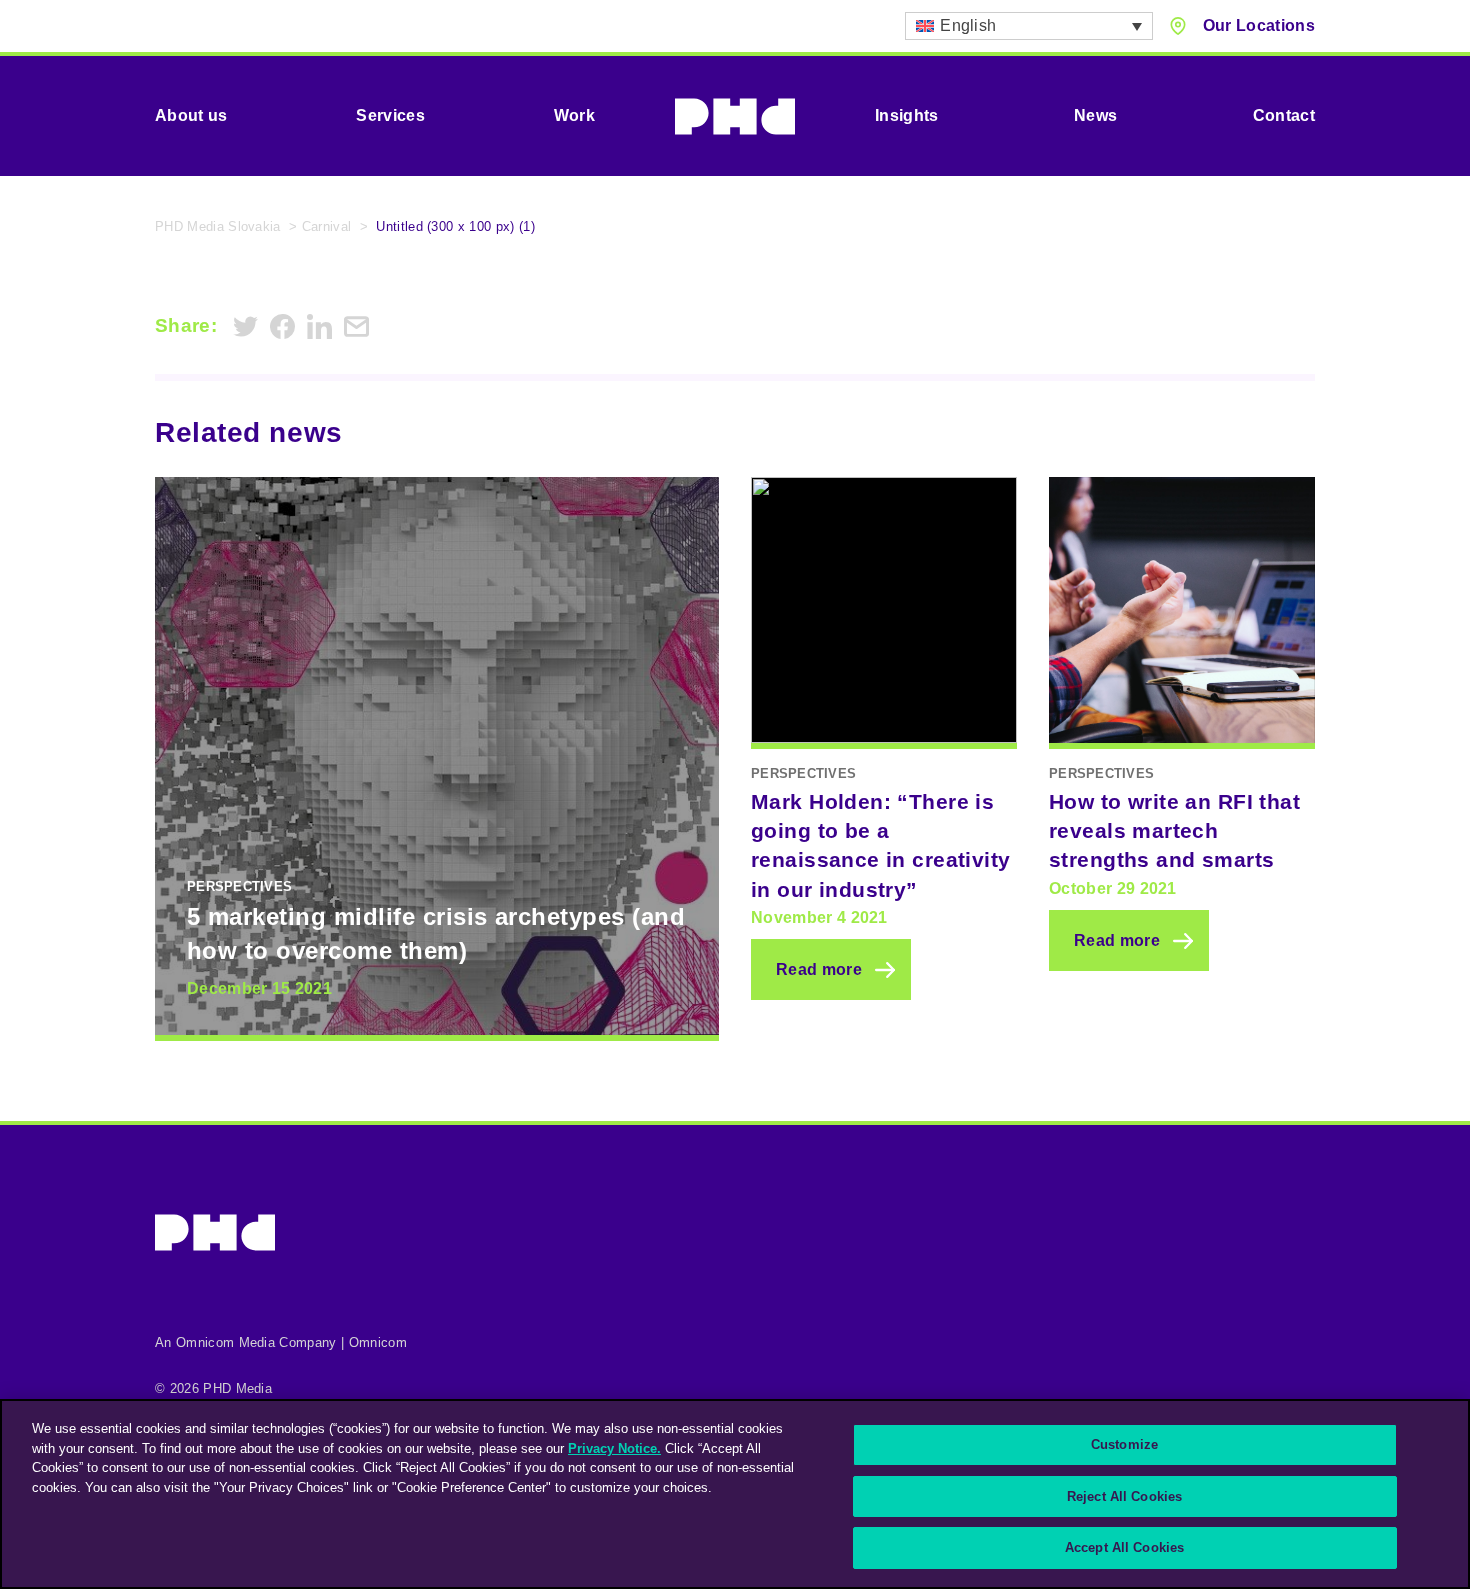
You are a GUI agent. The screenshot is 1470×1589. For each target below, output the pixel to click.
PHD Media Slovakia (218, 226)
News (1095, 115)
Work (574, 115)
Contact (1284, 115)
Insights (907, 115)
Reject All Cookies (1124, 1496)
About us (191, 115)
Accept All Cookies (1124, 1547)
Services (390, 115)
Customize (1124, 1444)
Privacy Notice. (614, 1448)
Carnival (327, 226)
